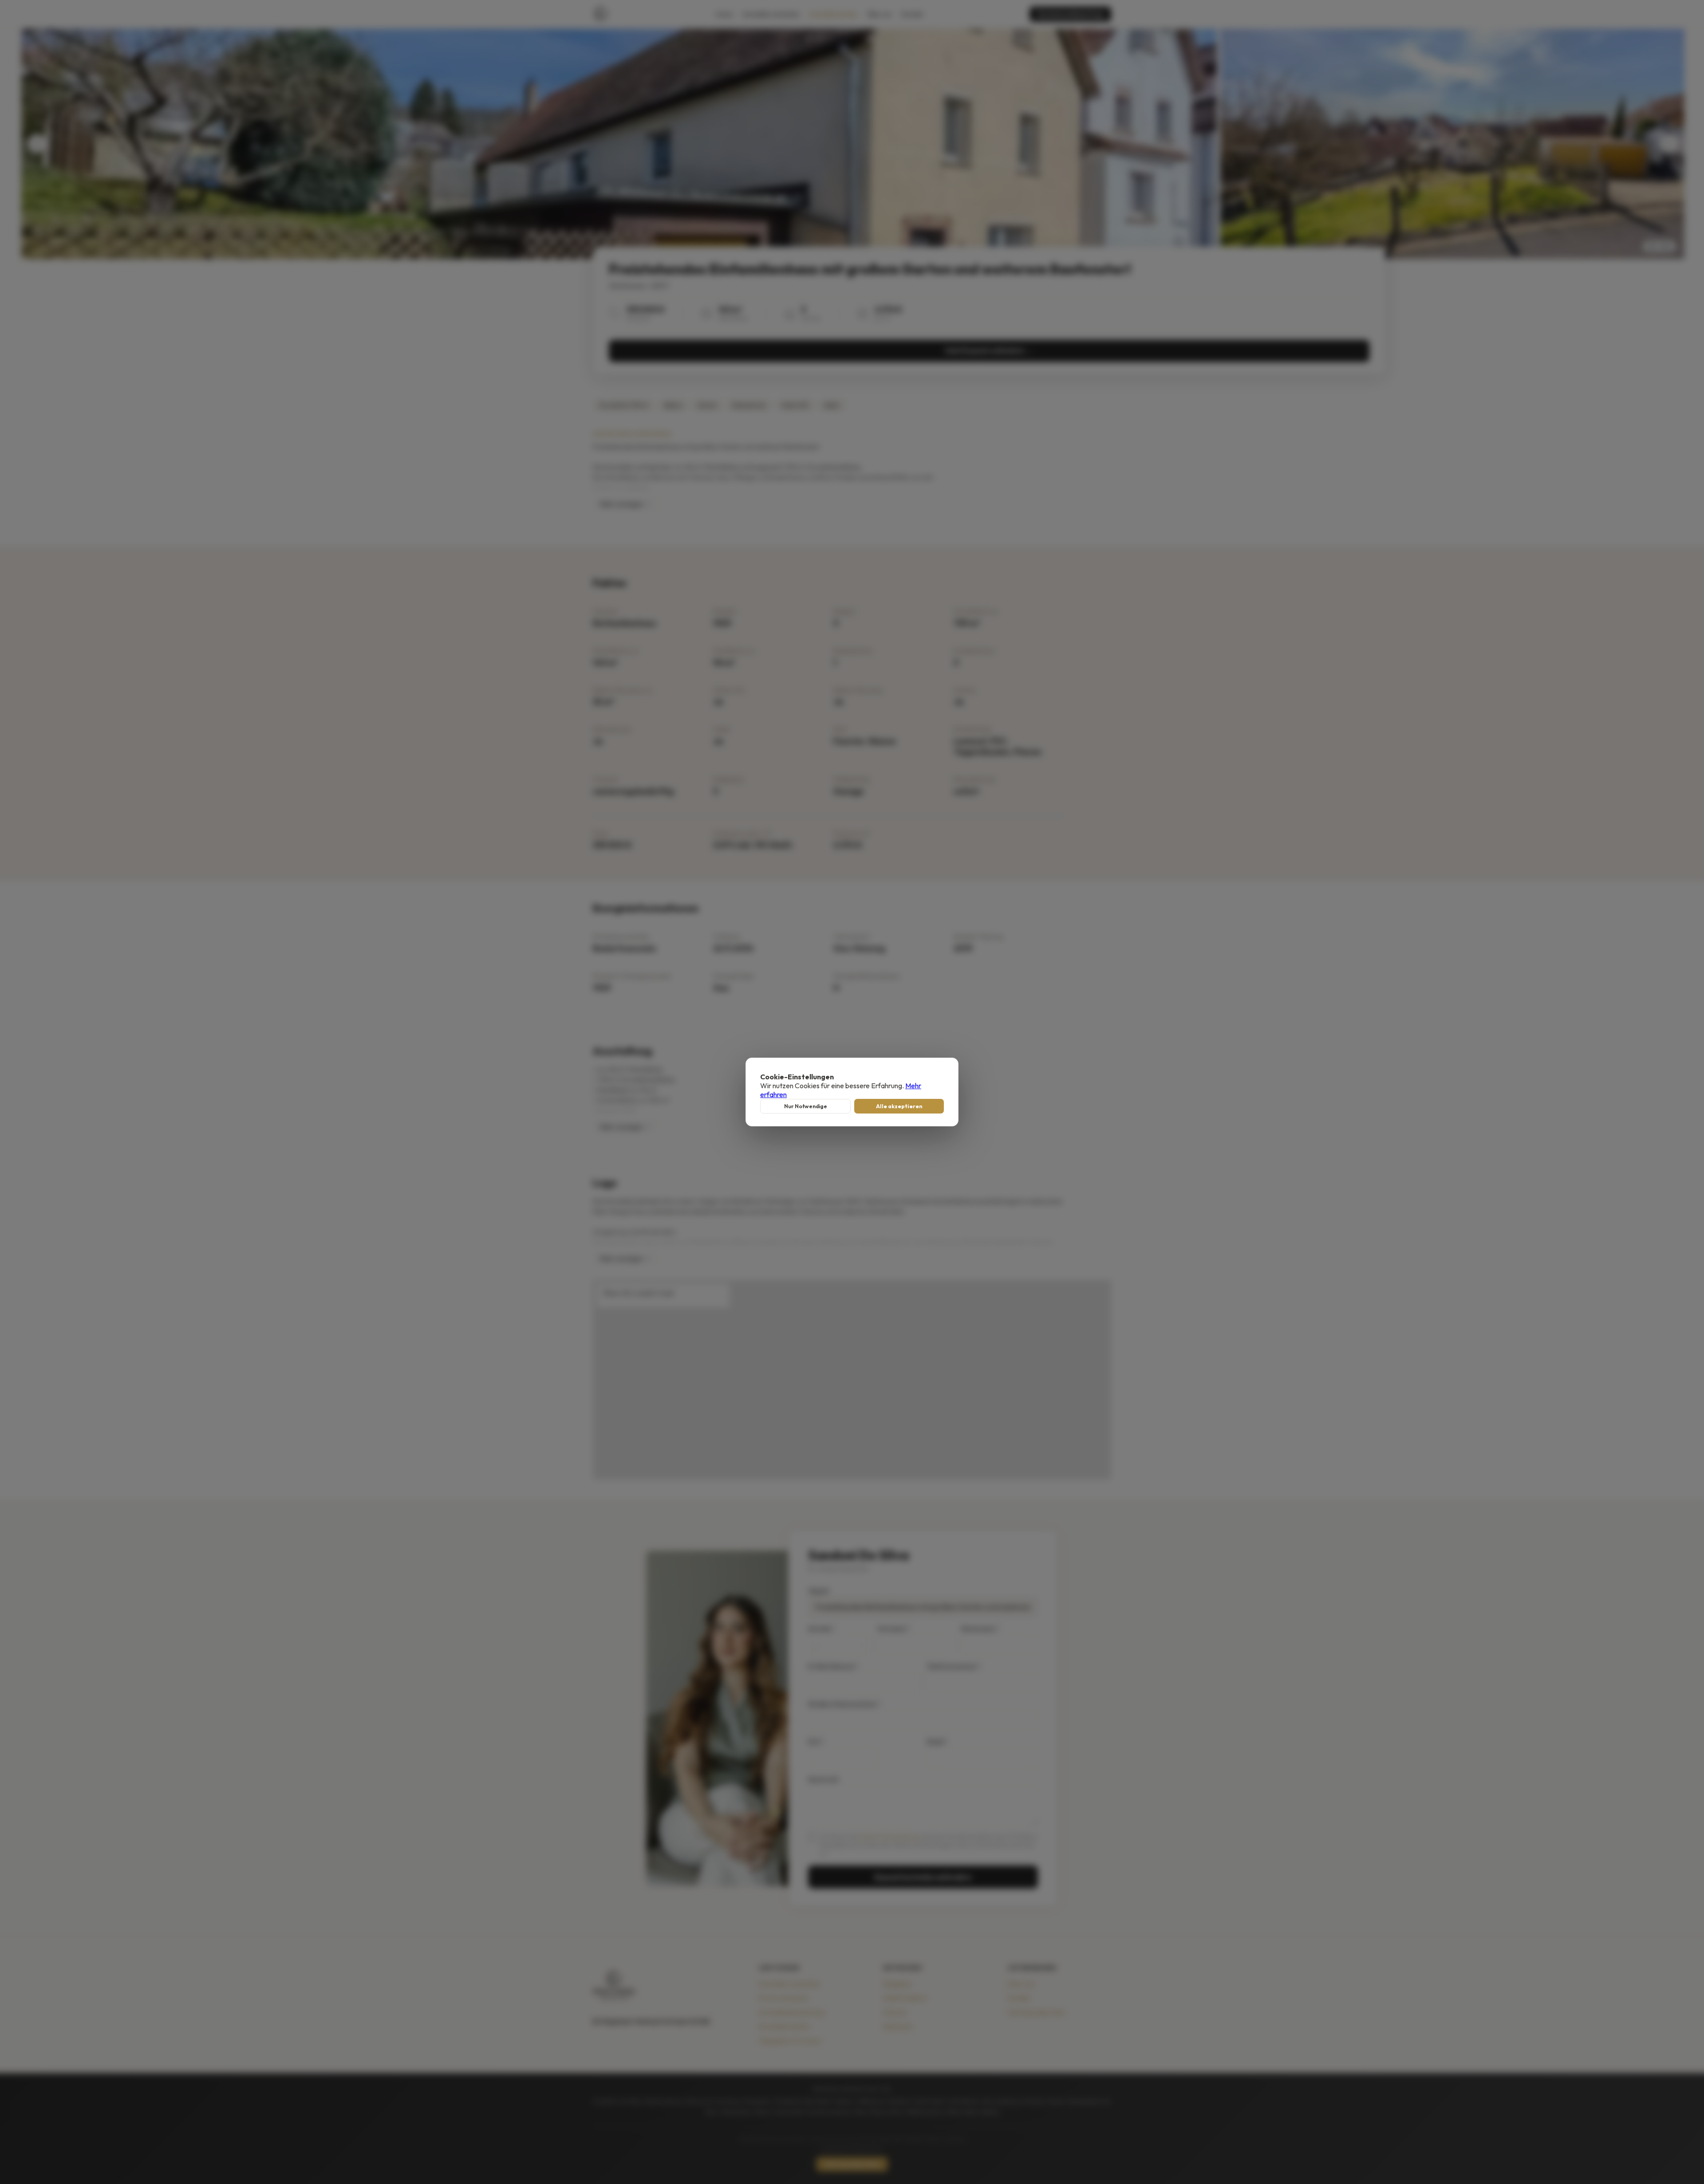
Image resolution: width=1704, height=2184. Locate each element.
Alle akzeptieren (899, 1106)
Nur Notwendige (806, 1106)
